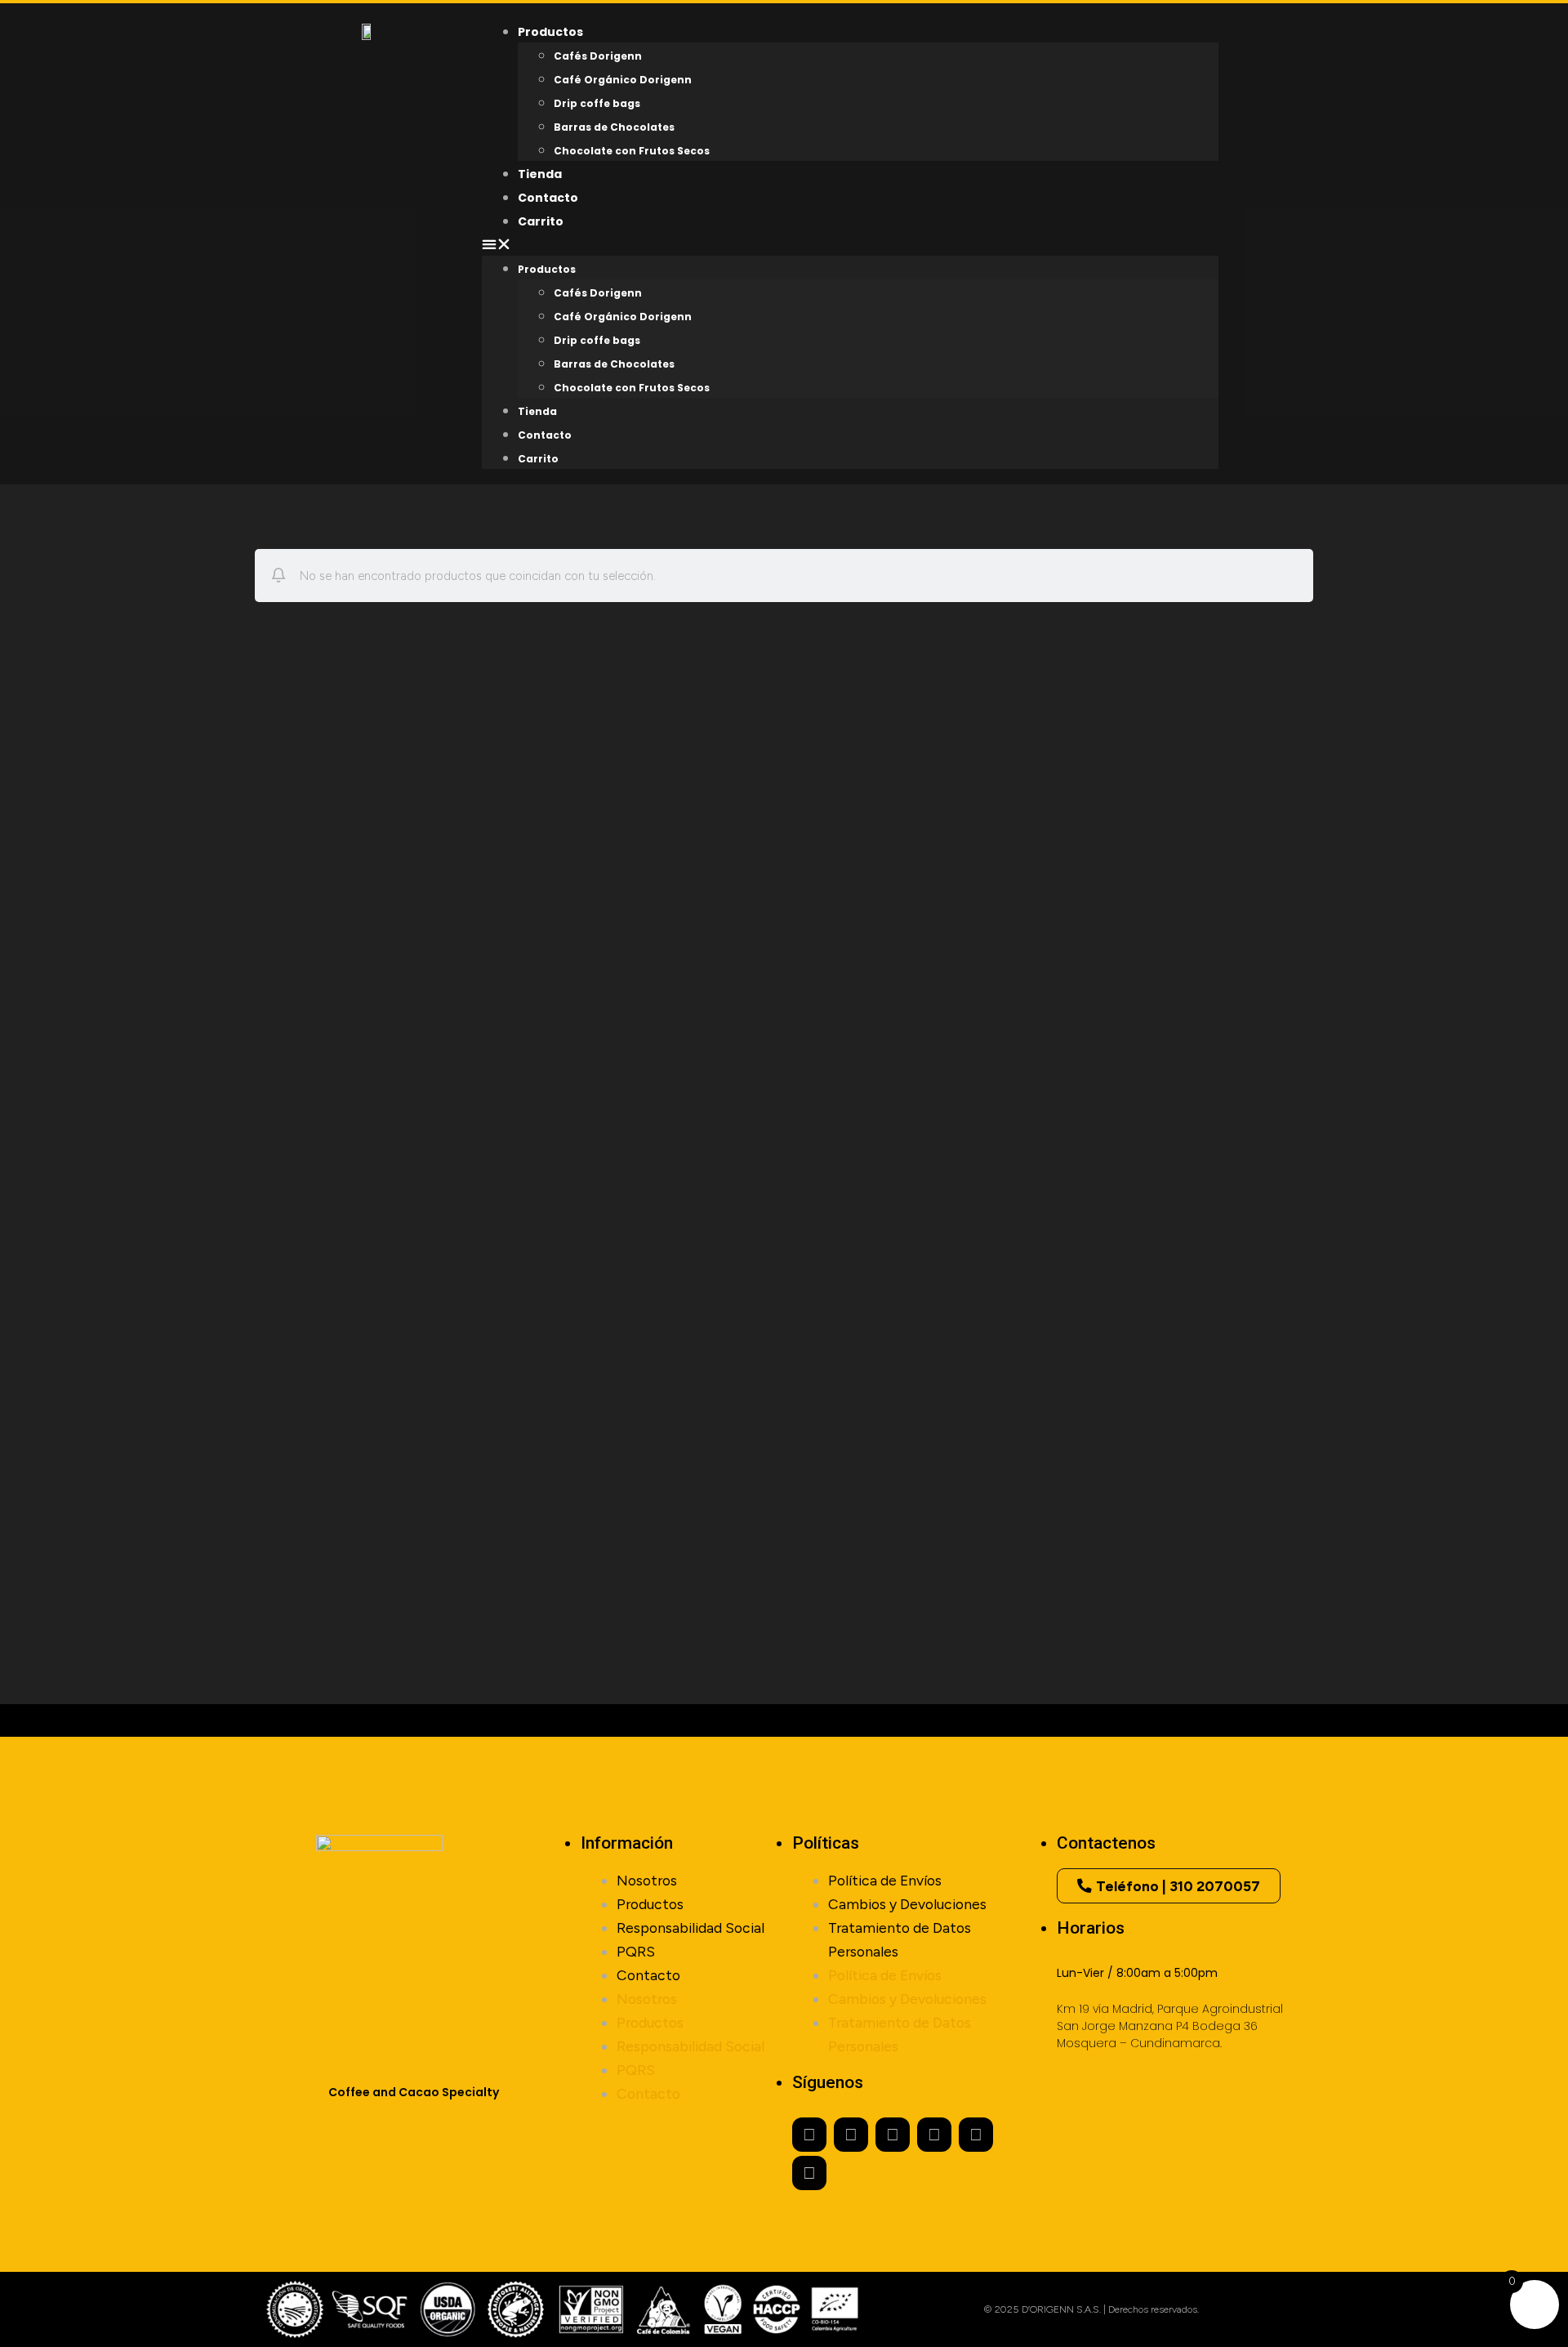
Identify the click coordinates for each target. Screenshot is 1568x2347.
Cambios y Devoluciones (907, 1904)
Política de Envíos (885, 1880)
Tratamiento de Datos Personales (900, 1939)
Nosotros (647, 1880)
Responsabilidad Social (690, 1928)
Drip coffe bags (597, 103)
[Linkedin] (976, 2135)
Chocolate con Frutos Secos (632, 151)
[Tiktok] (809, 2173)
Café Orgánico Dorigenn (623, 80)
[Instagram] (809, 2135)
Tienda (537, 411)
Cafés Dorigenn (598, 56)
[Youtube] (893, 2135)
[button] (850, 244)
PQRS (636, 1951)
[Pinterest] (934, 2135)
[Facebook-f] (851, 2135)
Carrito (541, 221)
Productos (547, 269)
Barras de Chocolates (614, 127)
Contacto (545, 435)
